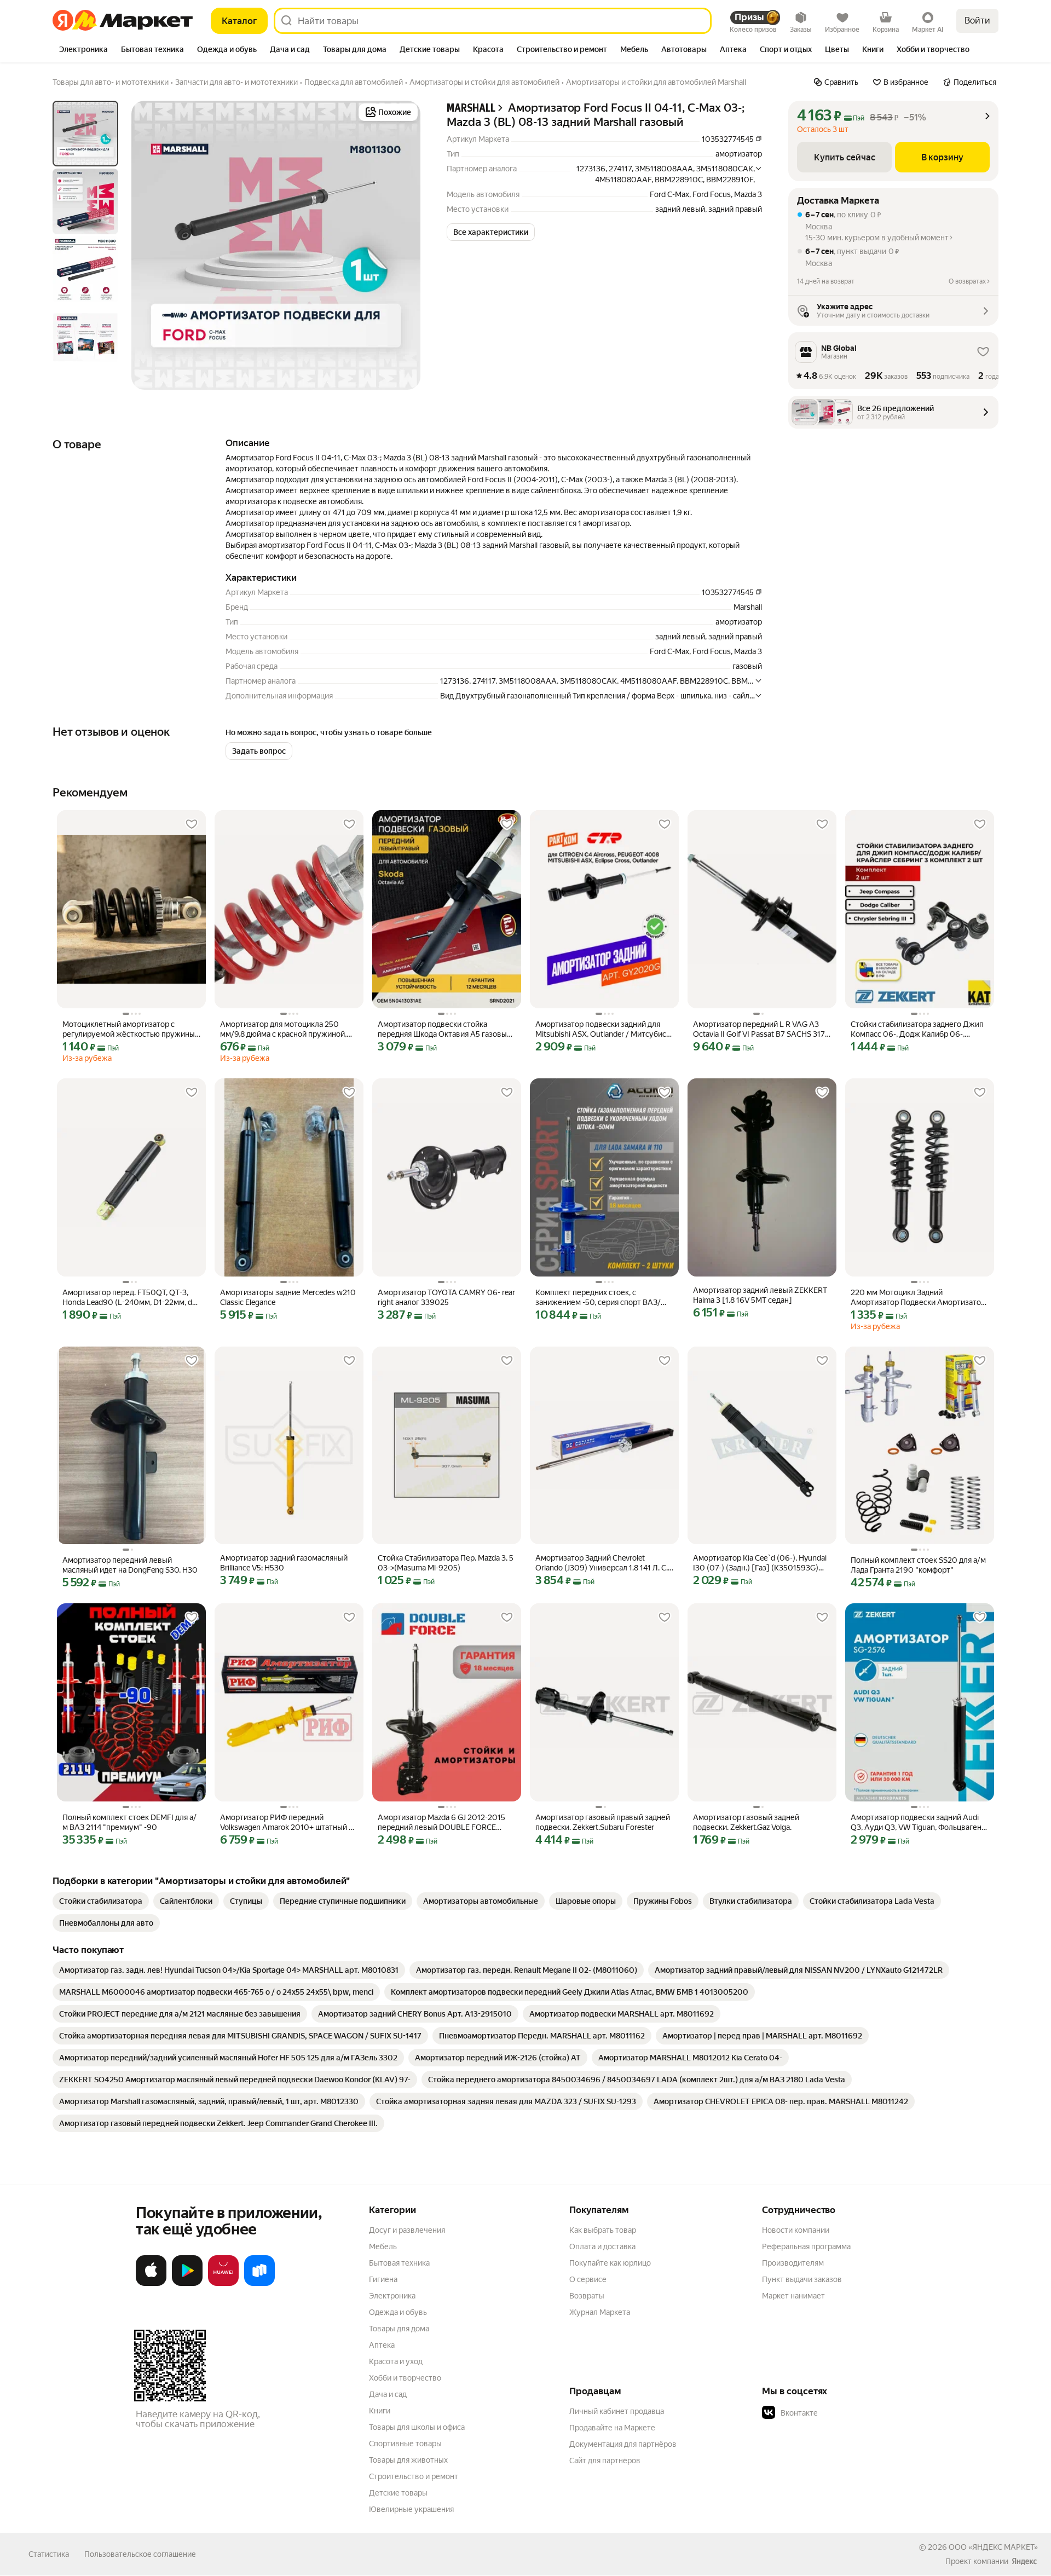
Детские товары (398, 2493)
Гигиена (383, 2279)
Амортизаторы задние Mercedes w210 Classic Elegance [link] (288, 1297)
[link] (101, 1901)
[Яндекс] (1024, 2561)
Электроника (392, 2296)
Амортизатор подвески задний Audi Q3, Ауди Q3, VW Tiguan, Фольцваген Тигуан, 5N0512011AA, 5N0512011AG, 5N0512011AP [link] (917, 1823)
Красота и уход (396, 2361)
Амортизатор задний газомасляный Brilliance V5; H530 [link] (284, 1563)
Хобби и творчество (405, 2378)
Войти (977, 21)
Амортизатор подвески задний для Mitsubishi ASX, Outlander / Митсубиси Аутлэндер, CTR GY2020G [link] (603, 1029)
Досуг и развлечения (407, 2230)
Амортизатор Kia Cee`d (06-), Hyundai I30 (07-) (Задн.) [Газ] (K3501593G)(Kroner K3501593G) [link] (760, 1563)
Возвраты (587, 2296)
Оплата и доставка (602, 2246)
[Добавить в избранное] (192, 824)
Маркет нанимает (793, 2296)
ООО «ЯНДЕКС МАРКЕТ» (993, 2547)
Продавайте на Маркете (612, 2428)
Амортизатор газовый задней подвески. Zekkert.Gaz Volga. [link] (746, 1822)
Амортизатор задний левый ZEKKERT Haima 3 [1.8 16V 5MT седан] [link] (760, 1295)
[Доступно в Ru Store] (259, 2284)
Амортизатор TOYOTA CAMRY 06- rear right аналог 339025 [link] (446, 1297)
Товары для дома (399, 2329)
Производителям (793, 2263)
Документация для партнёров (623, 2444)
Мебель (383, 2246)
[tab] (83, 50)
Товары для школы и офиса (417, 2427)
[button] (491, 232)
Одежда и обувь (398, 2312)
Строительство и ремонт (414, 2476)
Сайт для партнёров (605, 2461)
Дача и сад (388, 2394)
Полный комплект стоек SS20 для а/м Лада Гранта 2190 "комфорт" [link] (918, 1565)
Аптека (382, 2345)
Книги (380, 2411)
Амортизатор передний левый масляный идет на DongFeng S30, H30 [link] (130, 1565)
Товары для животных (408, 2460)
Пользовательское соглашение (140, 2554)
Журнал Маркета (600, 2312)
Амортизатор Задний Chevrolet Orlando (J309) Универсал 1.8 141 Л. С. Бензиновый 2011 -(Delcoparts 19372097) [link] (602, 1563)
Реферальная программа (806, 2246)
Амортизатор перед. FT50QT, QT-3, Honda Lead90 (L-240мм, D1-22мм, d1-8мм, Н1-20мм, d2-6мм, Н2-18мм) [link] (130, 1298)
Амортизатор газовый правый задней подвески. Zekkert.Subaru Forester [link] (603, 1822)
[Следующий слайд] (403, 245)
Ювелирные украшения (411, 2509)
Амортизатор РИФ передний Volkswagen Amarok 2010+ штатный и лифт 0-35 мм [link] (287, 1823)
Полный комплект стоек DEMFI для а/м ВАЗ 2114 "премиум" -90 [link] (129, 1822)
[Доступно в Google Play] (187, 2284)
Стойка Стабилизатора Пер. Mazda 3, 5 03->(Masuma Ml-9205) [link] (446, 1563)
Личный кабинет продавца (617, 2411)
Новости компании (796, 2230)
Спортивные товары (405, 2444)
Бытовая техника (399, 2263)
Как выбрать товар (603, 2230)
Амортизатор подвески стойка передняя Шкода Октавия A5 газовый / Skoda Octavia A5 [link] (444, 1029)
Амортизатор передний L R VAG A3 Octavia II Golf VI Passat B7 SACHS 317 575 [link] (759, 1029)
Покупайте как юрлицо (610, 2263)
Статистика (49, 2554)
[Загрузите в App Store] (151, 2284)
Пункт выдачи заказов (802, 2279)
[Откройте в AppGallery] (223, 2284)
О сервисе (588, 2279)
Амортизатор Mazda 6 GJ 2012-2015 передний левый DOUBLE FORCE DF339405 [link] (441, 1823)
